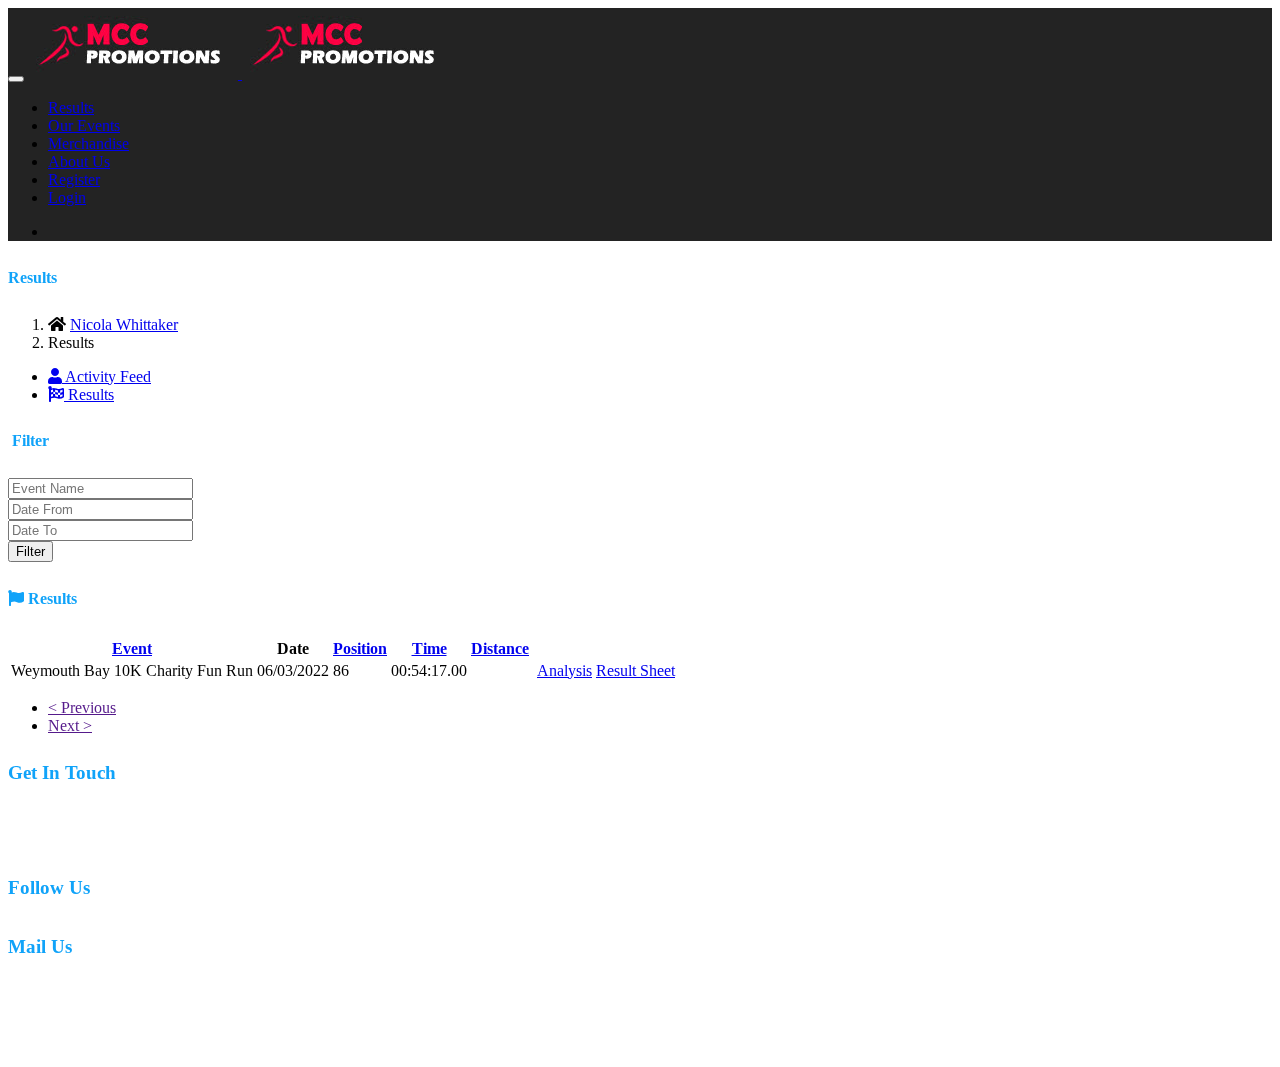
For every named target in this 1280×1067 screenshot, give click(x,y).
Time (429, 648)
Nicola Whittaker (124, 324)
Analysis (564, 670)
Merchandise (88, 143)
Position (360, 648)
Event (132, 648)
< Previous (82, 707)
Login (67, 197)
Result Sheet (635, 670)
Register (74, 179)
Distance (500, 648)
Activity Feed (106, 376)
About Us (79, 161)
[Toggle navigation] (16, 79)
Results (71, 107)
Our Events (84, 125)
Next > (70, 725)
